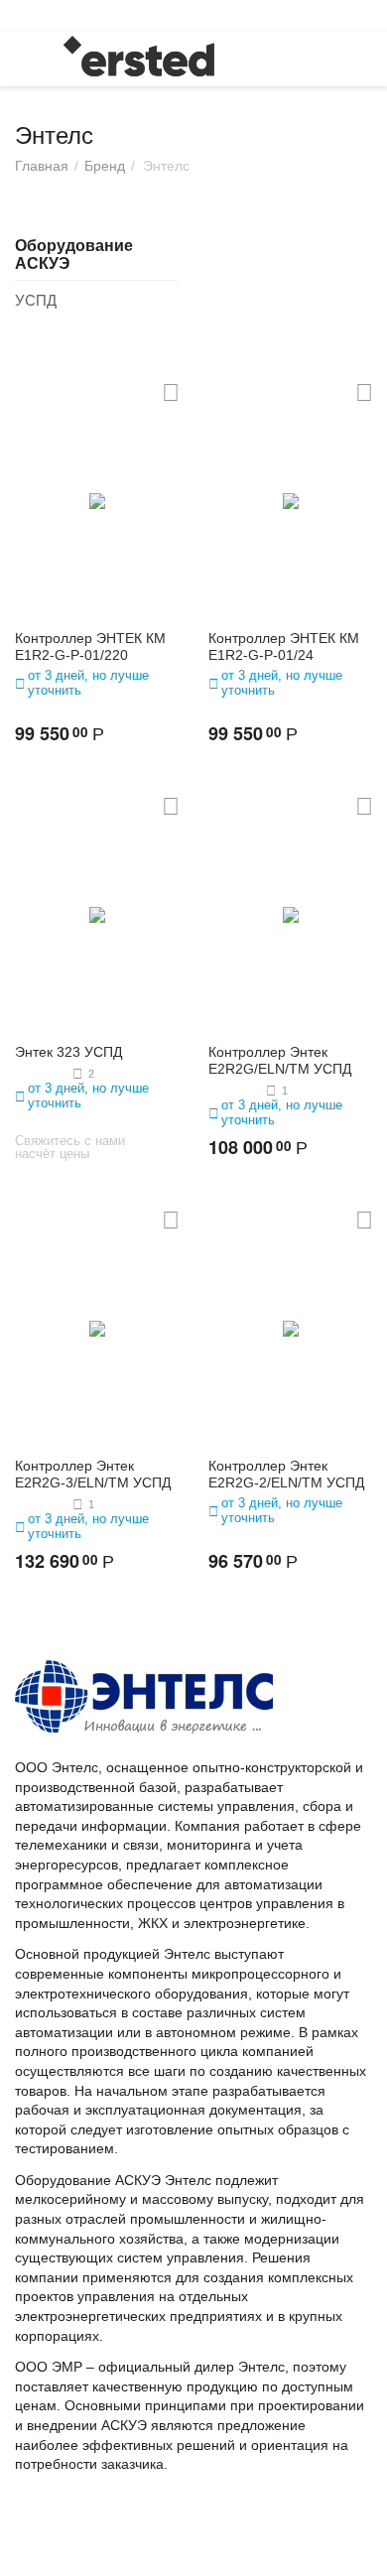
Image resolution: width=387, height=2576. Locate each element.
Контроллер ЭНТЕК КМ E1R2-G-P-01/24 (284, 646)
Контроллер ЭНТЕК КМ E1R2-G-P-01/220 (90, 646)
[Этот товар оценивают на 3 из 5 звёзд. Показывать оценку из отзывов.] (41, 1074)
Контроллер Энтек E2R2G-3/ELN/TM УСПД (93, 1474)
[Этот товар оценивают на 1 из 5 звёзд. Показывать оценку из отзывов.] (41, 1504)
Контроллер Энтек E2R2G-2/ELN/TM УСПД (286, 1474)
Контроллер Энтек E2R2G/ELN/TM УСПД (280, 1060)
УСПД (36, 300)
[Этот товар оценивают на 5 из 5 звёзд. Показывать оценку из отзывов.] (235, 1091)
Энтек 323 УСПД (68, 1052)
